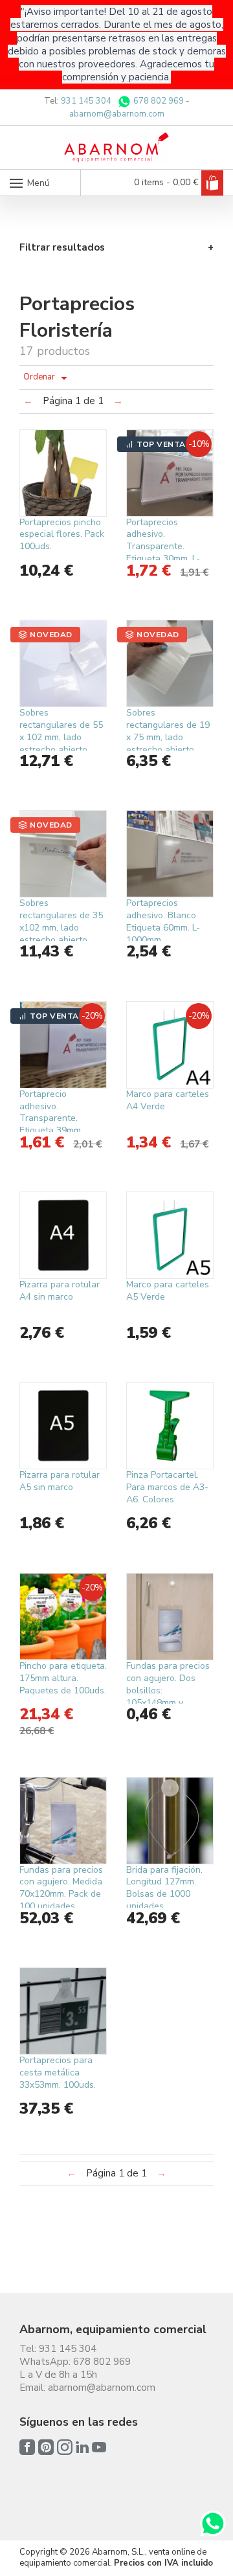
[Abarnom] (117, 147)
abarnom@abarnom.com (117, 114)
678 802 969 (158, 101)
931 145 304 (86, 101)
